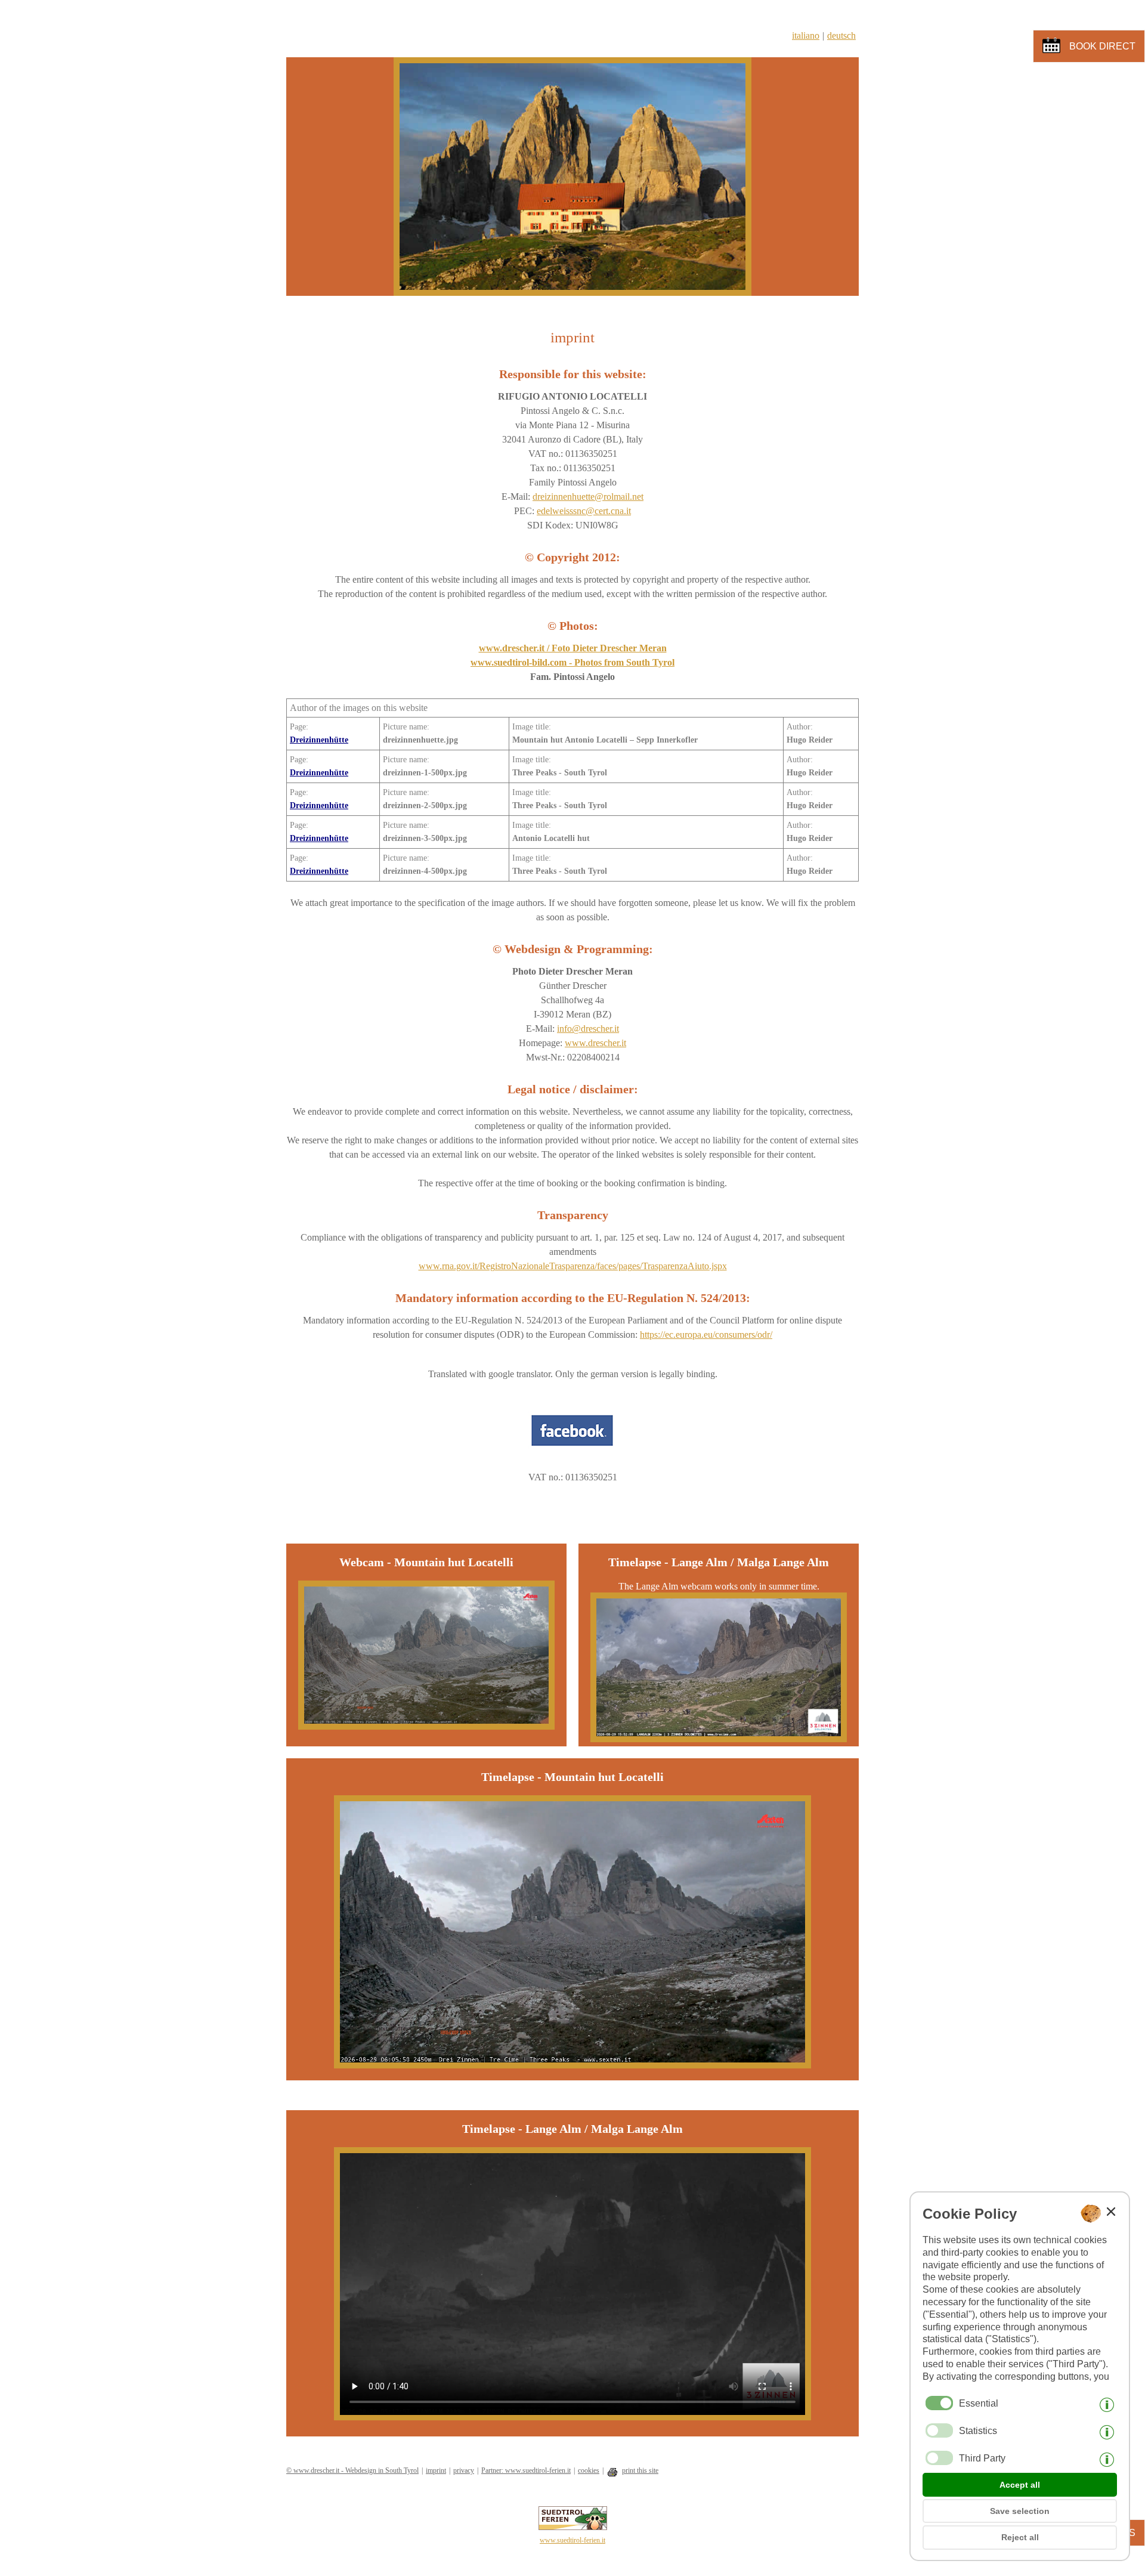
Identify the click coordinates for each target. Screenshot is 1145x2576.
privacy (464, 2470)
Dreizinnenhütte (319, 740)
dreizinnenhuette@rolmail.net (588, 497)
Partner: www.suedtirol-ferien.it (526, 2470)
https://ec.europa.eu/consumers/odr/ (706, 1335)
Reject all (1020, 2537)
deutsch (841, 35)
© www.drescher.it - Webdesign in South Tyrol (352, 2470)
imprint (436, 2470)
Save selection (1020, 2511)
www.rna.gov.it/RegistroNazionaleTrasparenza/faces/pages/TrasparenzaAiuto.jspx (573, 1266)
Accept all (1020, 2485)
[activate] (939, 2430)
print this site (640, 2470)
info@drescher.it (588, 1029)
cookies (589, 2470)
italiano (806, 35)
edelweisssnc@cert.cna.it (584, 511)
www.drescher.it (595, 1043)
